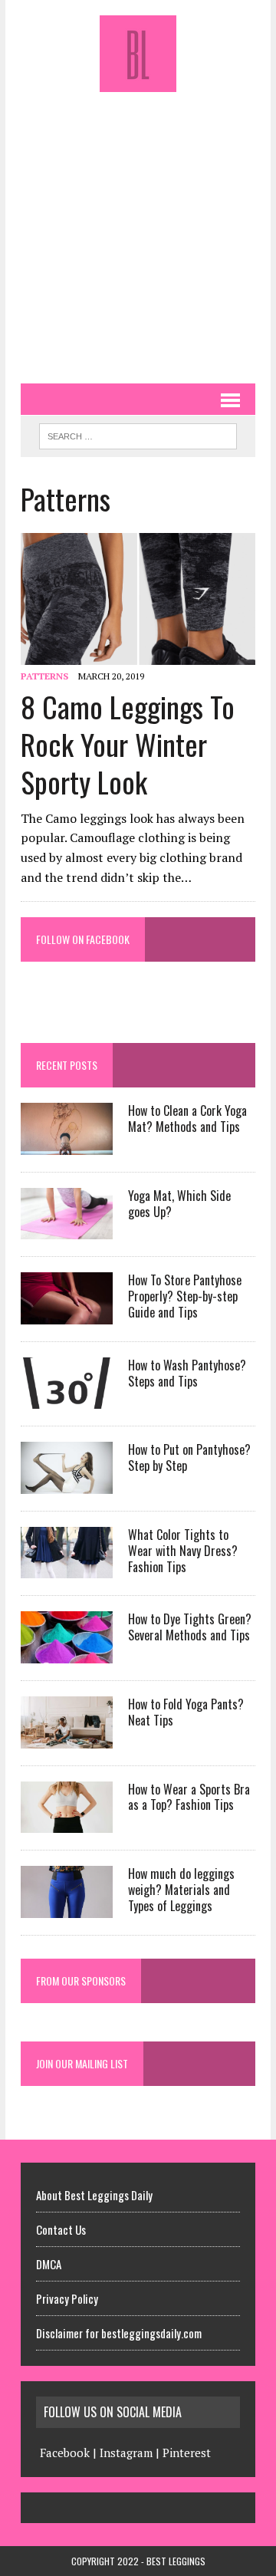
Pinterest (187, 2453)
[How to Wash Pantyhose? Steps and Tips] (67, 1399)
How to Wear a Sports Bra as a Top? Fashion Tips (189, 1797)
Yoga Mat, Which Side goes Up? (179, 1204)
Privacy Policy (67, 2298)
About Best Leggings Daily (94, 2195)
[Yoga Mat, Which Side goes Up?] (67, 1229)
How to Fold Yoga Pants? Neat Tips (186, 1712)
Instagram (126, 2453)
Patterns (44, 676)
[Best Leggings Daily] (138, 54)
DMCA (49, 2264)
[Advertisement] (138, 230)
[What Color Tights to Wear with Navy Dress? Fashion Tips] (67, 1568)
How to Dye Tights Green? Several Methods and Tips (190, 1627)
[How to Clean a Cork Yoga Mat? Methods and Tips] (67, 1144)
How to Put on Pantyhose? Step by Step (189, 1457)
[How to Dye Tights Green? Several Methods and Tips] (67, 1653)
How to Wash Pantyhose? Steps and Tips (187, 1373)
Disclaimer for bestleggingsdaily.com (119, 2333)
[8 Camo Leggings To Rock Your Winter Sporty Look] (138, 655)
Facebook (65, 2453)
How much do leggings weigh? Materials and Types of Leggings (181, 1890)
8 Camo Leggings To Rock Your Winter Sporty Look (128, 744)
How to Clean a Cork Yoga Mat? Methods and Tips (187, 1119)
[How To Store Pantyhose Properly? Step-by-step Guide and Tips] (67, 1314)
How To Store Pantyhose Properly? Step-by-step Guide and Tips (185, 1296)
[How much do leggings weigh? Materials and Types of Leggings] (67, 1907)
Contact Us (61, 2229)
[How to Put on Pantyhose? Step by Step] (67, 1483)
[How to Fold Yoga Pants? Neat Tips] (67, 1738)
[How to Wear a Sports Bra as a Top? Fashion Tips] (67, 1823)
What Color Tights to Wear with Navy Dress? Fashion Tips (183, 1551)
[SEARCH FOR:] (138, 434)
